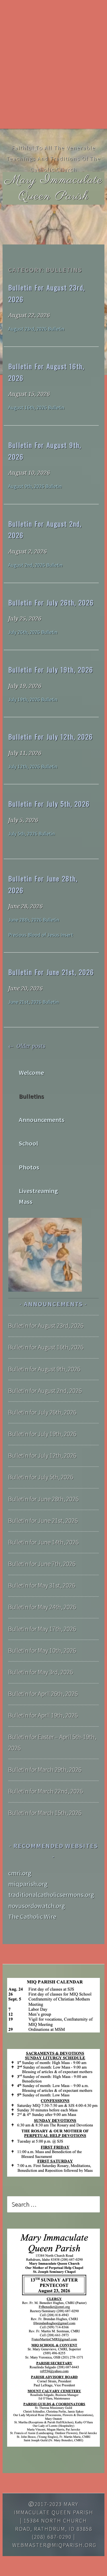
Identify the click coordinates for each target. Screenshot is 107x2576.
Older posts (30, 1046)
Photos (29, 1167)
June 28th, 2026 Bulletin (34, 920)
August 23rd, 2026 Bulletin (36, 329)
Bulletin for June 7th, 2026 (42, 1564)
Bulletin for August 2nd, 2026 (45, 1391)
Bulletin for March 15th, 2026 (45, 1813)
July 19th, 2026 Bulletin (33, 700)
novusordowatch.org (37, 1906)
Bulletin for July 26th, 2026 (51, 602)
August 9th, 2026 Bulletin (35, 486)
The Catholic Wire (32, 1917)
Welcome (31, 1073)
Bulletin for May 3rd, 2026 (41, 1672)
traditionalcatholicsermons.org (51, 1895)
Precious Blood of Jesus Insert (41, 935)
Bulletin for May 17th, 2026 (42, 1629)
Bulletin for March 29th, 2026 (45, 1770)
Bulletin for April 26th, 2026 (43, 1694)
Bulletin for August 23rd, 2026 (46, 1326)
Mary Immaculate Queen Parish (54, 188)
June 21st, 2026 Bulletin (34, 1002)
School (29, 1143)
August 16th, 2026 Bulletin (36, 408)
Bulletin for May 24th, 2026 (42, 1607)
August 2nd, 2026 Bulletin (35, 565)
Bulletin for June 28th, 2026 (44, 1499)
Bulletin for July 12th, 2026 (51, 737)
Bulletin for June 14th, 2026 (44, 1542)
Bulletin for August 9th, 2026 (44, 1369)
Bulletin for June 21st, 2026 (51, 972)
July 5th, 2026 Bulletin (32, 834)
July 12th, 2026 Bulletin (33, 767)
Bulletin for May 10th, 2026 (42, 1650)
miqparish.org (28, 1884)
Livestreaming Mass (38, 1196)
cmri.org (20, 1873)
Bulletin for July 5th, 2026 (49, 804)
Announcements (42, 1120)
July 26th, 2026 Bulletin (33, 632)
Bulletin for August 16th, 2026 (46, 1347)
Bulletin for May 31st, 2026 (42, 1585)
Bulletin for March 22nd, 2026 (46, 1791)
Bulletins (31, 1096)
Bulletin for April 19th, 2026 (43, 1715)
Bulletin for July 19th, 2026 (51, 669)
